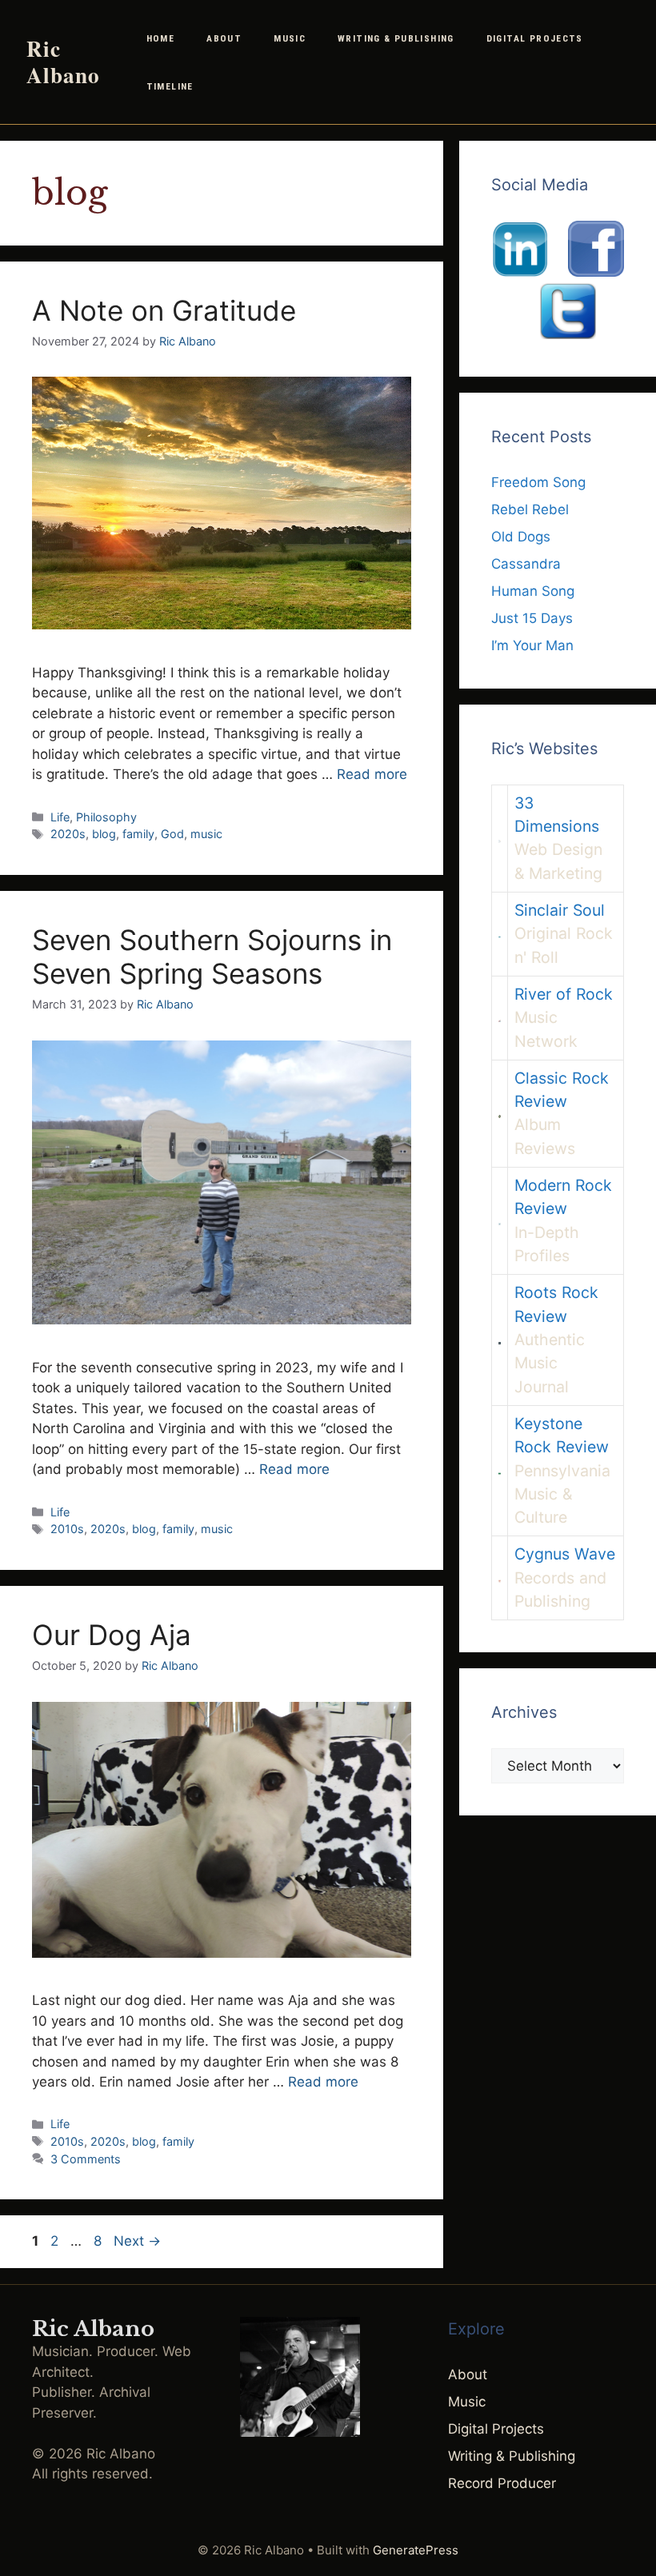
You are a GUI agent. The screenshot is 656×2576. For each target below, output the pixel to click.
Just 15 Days (532, 618)
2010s (67, 1529)
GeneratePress (416, 2550)
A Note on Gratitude (164, 310)
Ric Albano (63, 62)
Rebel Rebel (530, 509)
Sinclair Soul (560, 910)
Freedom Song (538, 482)
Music (290, 38)
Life (60, 817)
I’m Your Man (532, 645)
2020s (68, 834)
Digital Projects (535, 38)
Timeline (170, 86)
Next (137, 2241)
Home (161, 38)
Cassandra (526, 564)
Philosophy (106, 817)
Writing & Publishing (396, 38)
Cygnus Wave (565, 1554)
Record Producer (502, 2483)
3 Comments (86, 2159)
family (138, 834)
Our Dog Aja (112, 1635)
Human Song (533, 591)
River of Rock (564, 994)
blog (104, 834)
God (172, 834)
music (206, 834)
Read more (372, 774)
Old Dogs (521, 537)
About (224, 38)
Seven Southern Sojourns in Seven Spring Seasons (212, 957)
